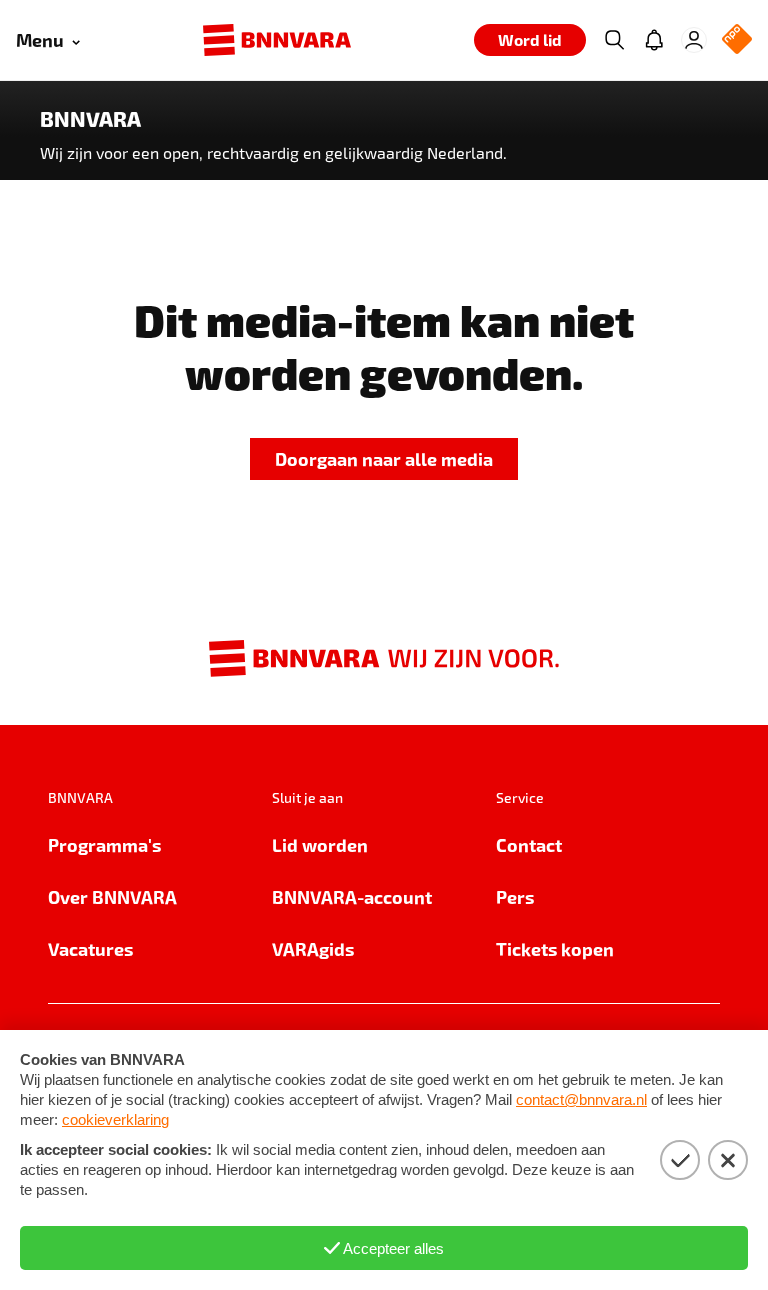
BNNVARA (90, 119)
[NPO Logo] (737, 40)
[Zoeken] (614, 40)
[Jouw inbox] (654, 40)
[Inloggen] (694, 40)
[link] (384, 459)
